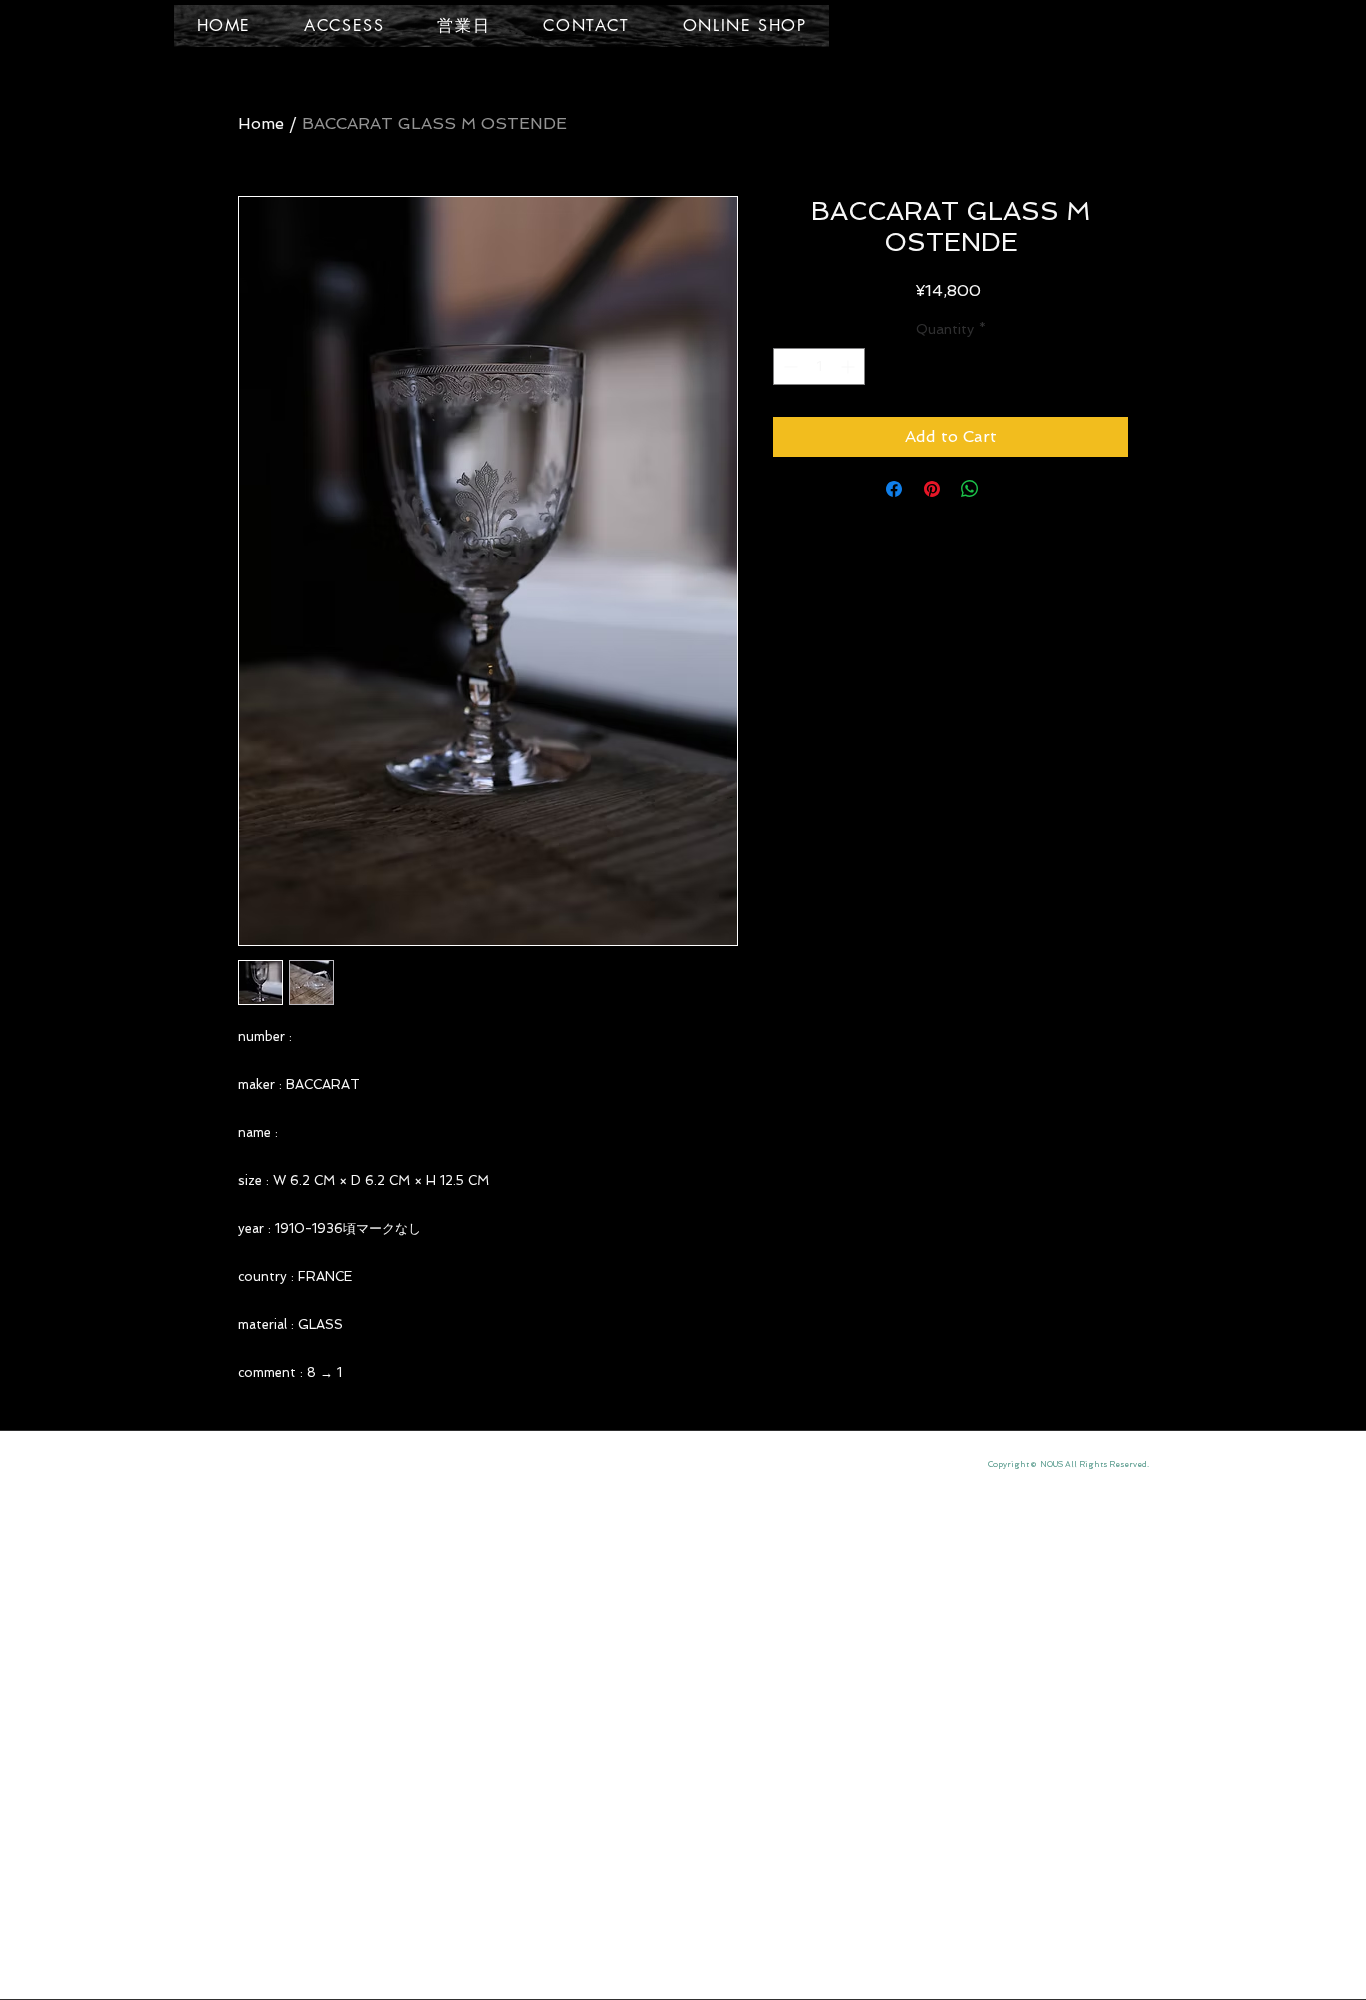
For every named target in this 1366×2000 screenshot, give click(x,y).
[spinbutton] (819, 366)
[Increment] (849, 366)
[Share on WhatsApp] (970, 489)
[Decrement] (788, 366)
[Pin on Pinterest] (932, 489)
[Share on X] (1008, 489)
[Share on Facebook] (894, 489)
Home (261, 123)
